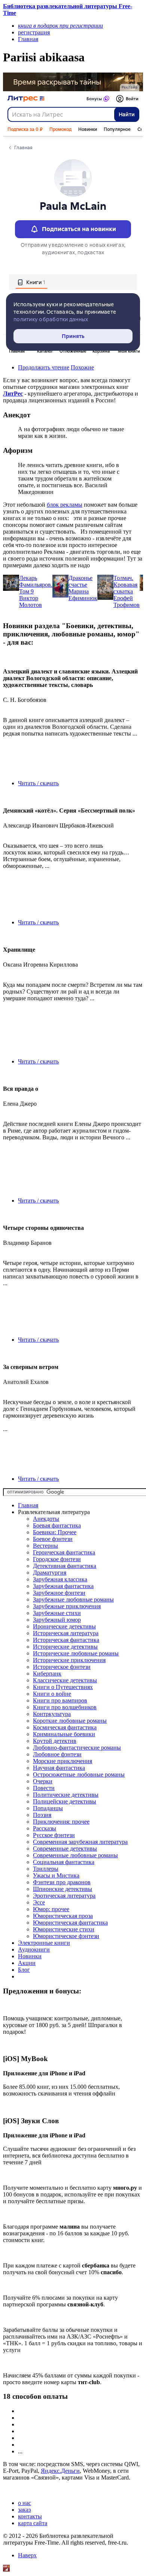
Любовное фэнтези (57, 1754)
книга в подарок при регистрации (60, 26)
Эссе (39, 1902)
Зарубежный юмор (57, 1620)
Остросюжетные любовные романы (79, 1774)
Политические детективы (66, 1795)
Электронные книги (44, 1943)
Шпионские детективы (63, 1889)
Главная (28, 1505)
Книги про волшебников (65, 1707)
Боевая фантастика (57, 1525)
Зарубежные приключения (67, 1606)
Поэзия (42, 1815)
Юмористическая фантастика (70, 1923)
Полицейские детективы (65, 1801)
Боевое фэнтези (53, 1539)
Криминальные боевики (64, 1734)
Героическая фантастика (64, 1552)
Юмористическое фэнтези (66, 1936)
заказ (24, 2510)
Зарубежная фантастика (63, 1586)
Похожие (82, 367)
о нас (25, 2503)
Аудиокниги (34, 1949)
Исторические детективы (65, 1647)
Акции (27, 1963)
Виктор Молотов (31, 601)
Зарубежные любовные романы (73, 1599)
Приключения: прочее (61, 1822)
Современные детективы (65, 1849)
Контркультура (52, 1714)
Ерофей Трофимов (127, 601)
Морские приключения (63, 1761)
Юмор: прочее (51, 1909)
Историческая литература (66, 1633)
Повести (44, 1788)
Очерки (43, 1781)
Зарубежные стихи (57, 1613)
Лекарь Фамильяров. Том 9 (36, 585)
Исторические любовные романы (76, 1653)
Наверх (27, 2555)
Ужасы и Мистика (56, 1875)
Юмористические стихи (64, 1929)
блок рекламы (65, 505)
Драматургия (50, 1573)
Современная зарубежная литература (80, 1842)
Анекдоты (46, 1519)
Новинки (30, 1956)
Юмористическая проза (63, 1916)
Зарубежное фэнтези (59, 1593)
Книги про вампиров (60, 1700)
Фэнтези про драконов (62, 1882)
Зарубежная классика (60, 1579)
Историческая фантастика (66, 1640)
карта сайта (33, 2523)
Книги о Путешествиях (63, 1687)
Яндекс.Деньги (60, 2471)
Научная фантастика (59, 1768)
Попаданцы (48, 1808)
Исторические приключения (69, 1660)
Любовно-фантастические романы (77, 1748)
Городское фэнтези (57, 1559)
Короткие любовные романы (70, 1721)
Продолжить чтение (44, 367)
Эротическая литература (64, 1896)
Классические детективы (65, 1680)
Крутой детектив (55, 1741)
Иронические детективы (64, 1626)
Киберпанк (47, 1674)
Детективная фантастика (65, 1566)
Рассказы (45, 1828)
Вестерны (45, 1546)
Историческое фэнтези (62, 1667)
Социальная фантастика (64, 1862)
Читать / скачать (38, 783)
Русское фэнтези (54, 1835)
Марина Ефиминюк (83, 595)
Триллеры (46, 1869)
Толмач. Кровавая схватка (125, 585)
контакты (30, 2516)
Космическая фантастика (65, 1727)
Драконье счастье (80, 581)
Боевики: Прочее (55, 1532)
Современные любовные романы (75, 1855)
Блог (24, 1970)
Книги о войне (52, 1694)
